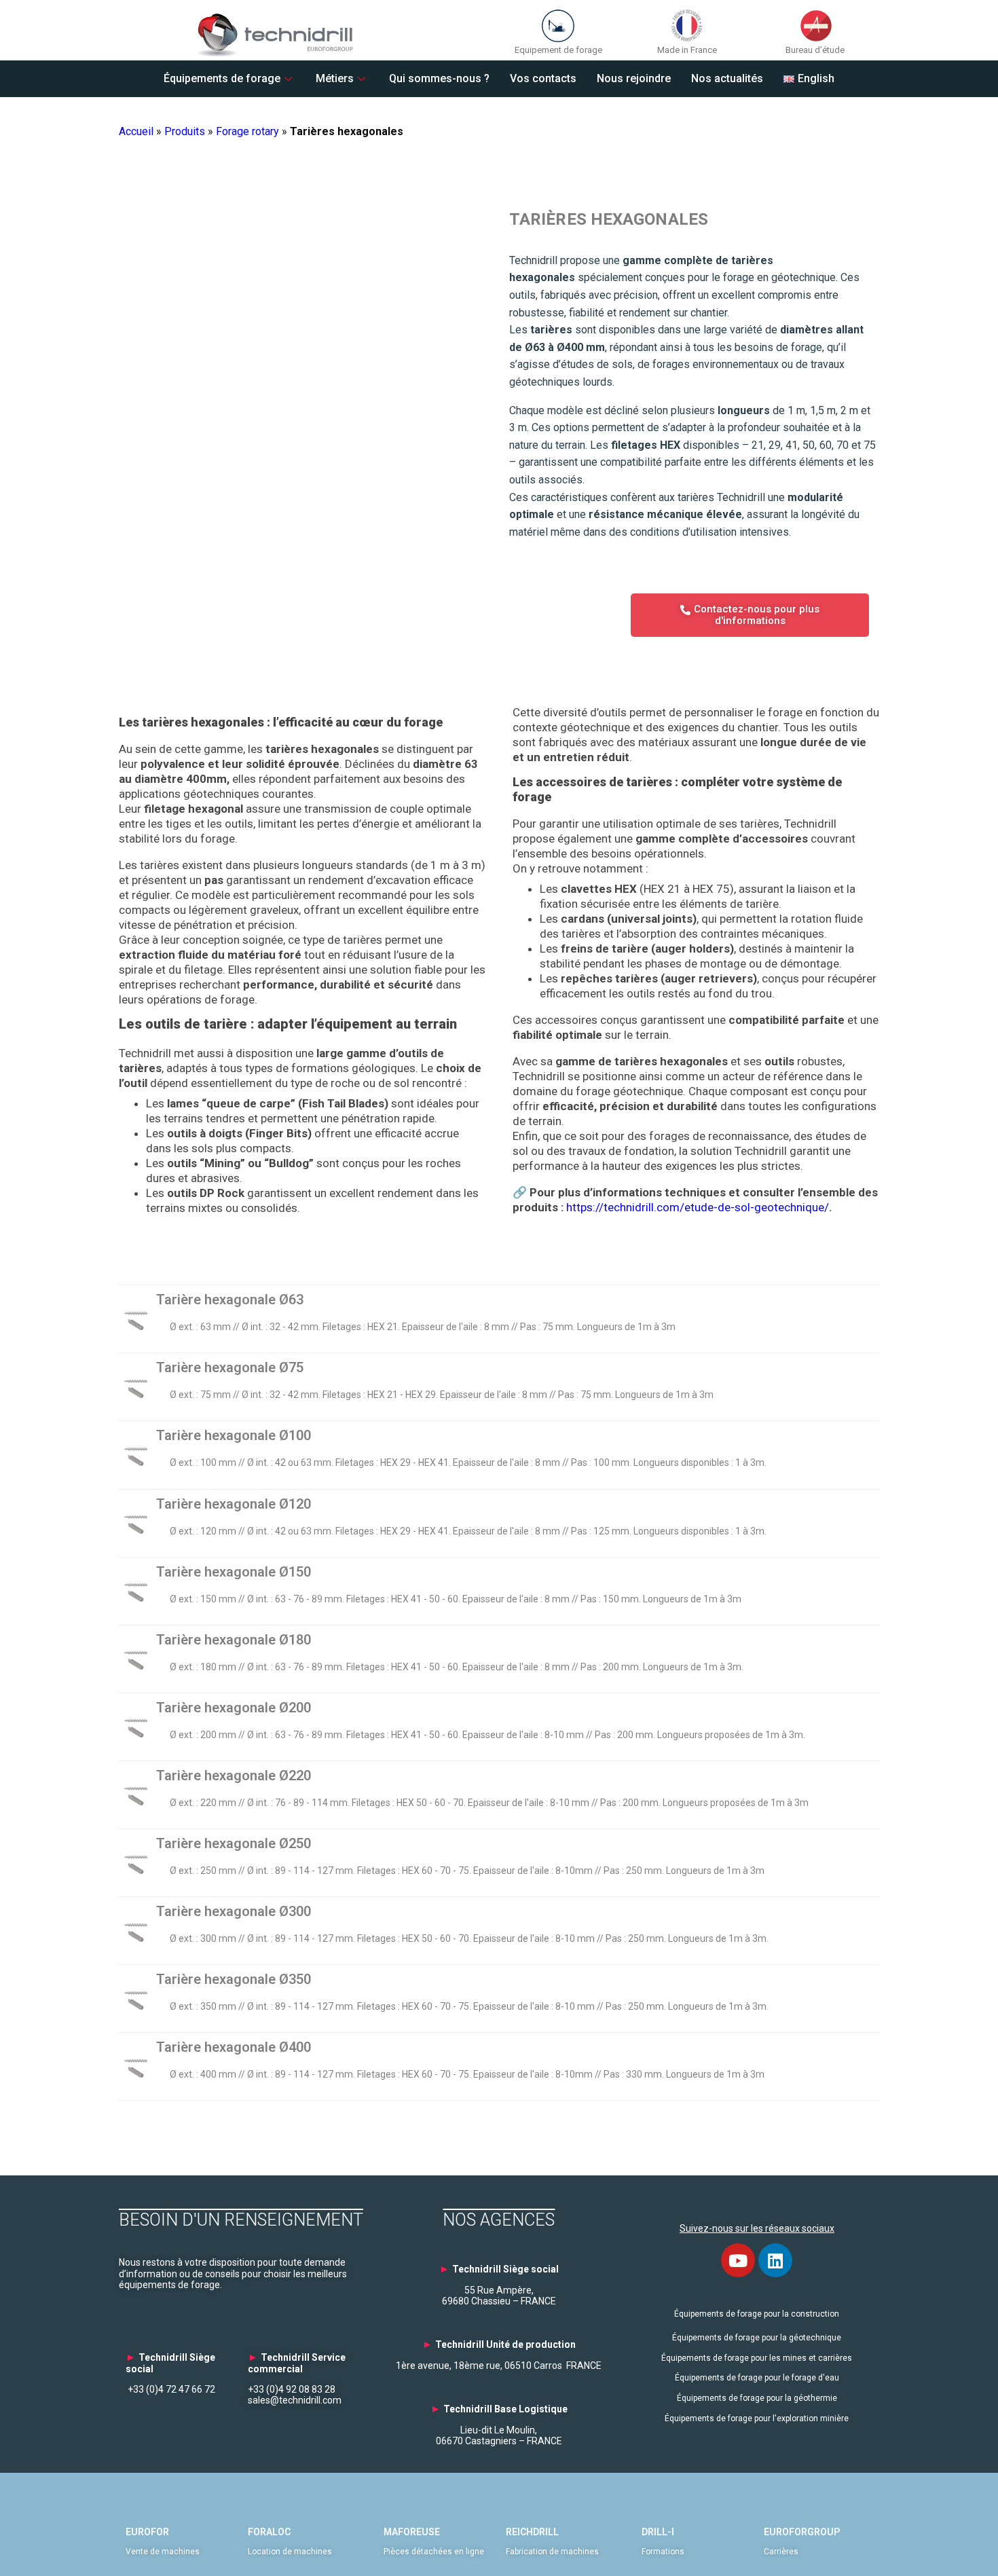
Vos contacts (543, 78)
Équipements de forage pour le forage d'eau (757, 2378)
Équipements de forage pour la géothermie (757, 2398)
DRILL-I (658, 2532)
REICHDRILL (532, 2532)
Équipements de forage (222, 78)
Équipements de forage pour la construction (757, 2314)
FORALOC (269, 2532)
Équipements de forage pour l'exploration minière (757, 2418)
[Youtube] (738, 2260)
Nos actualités (727, 78)
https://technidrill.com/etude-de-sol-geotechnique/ (698, 1207)
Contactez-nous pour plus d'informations (757, 615)
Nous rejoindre (634, 78)
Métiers (335, 78)
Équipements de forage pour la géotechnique (757, 2338)
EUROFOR (147, 2532)
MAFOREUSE (412, 2532)
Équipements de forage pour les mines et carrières (757, 2358)
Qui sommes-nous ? (439, 78)
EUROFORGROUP (802, 2532)
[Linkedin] (775, 2260)
